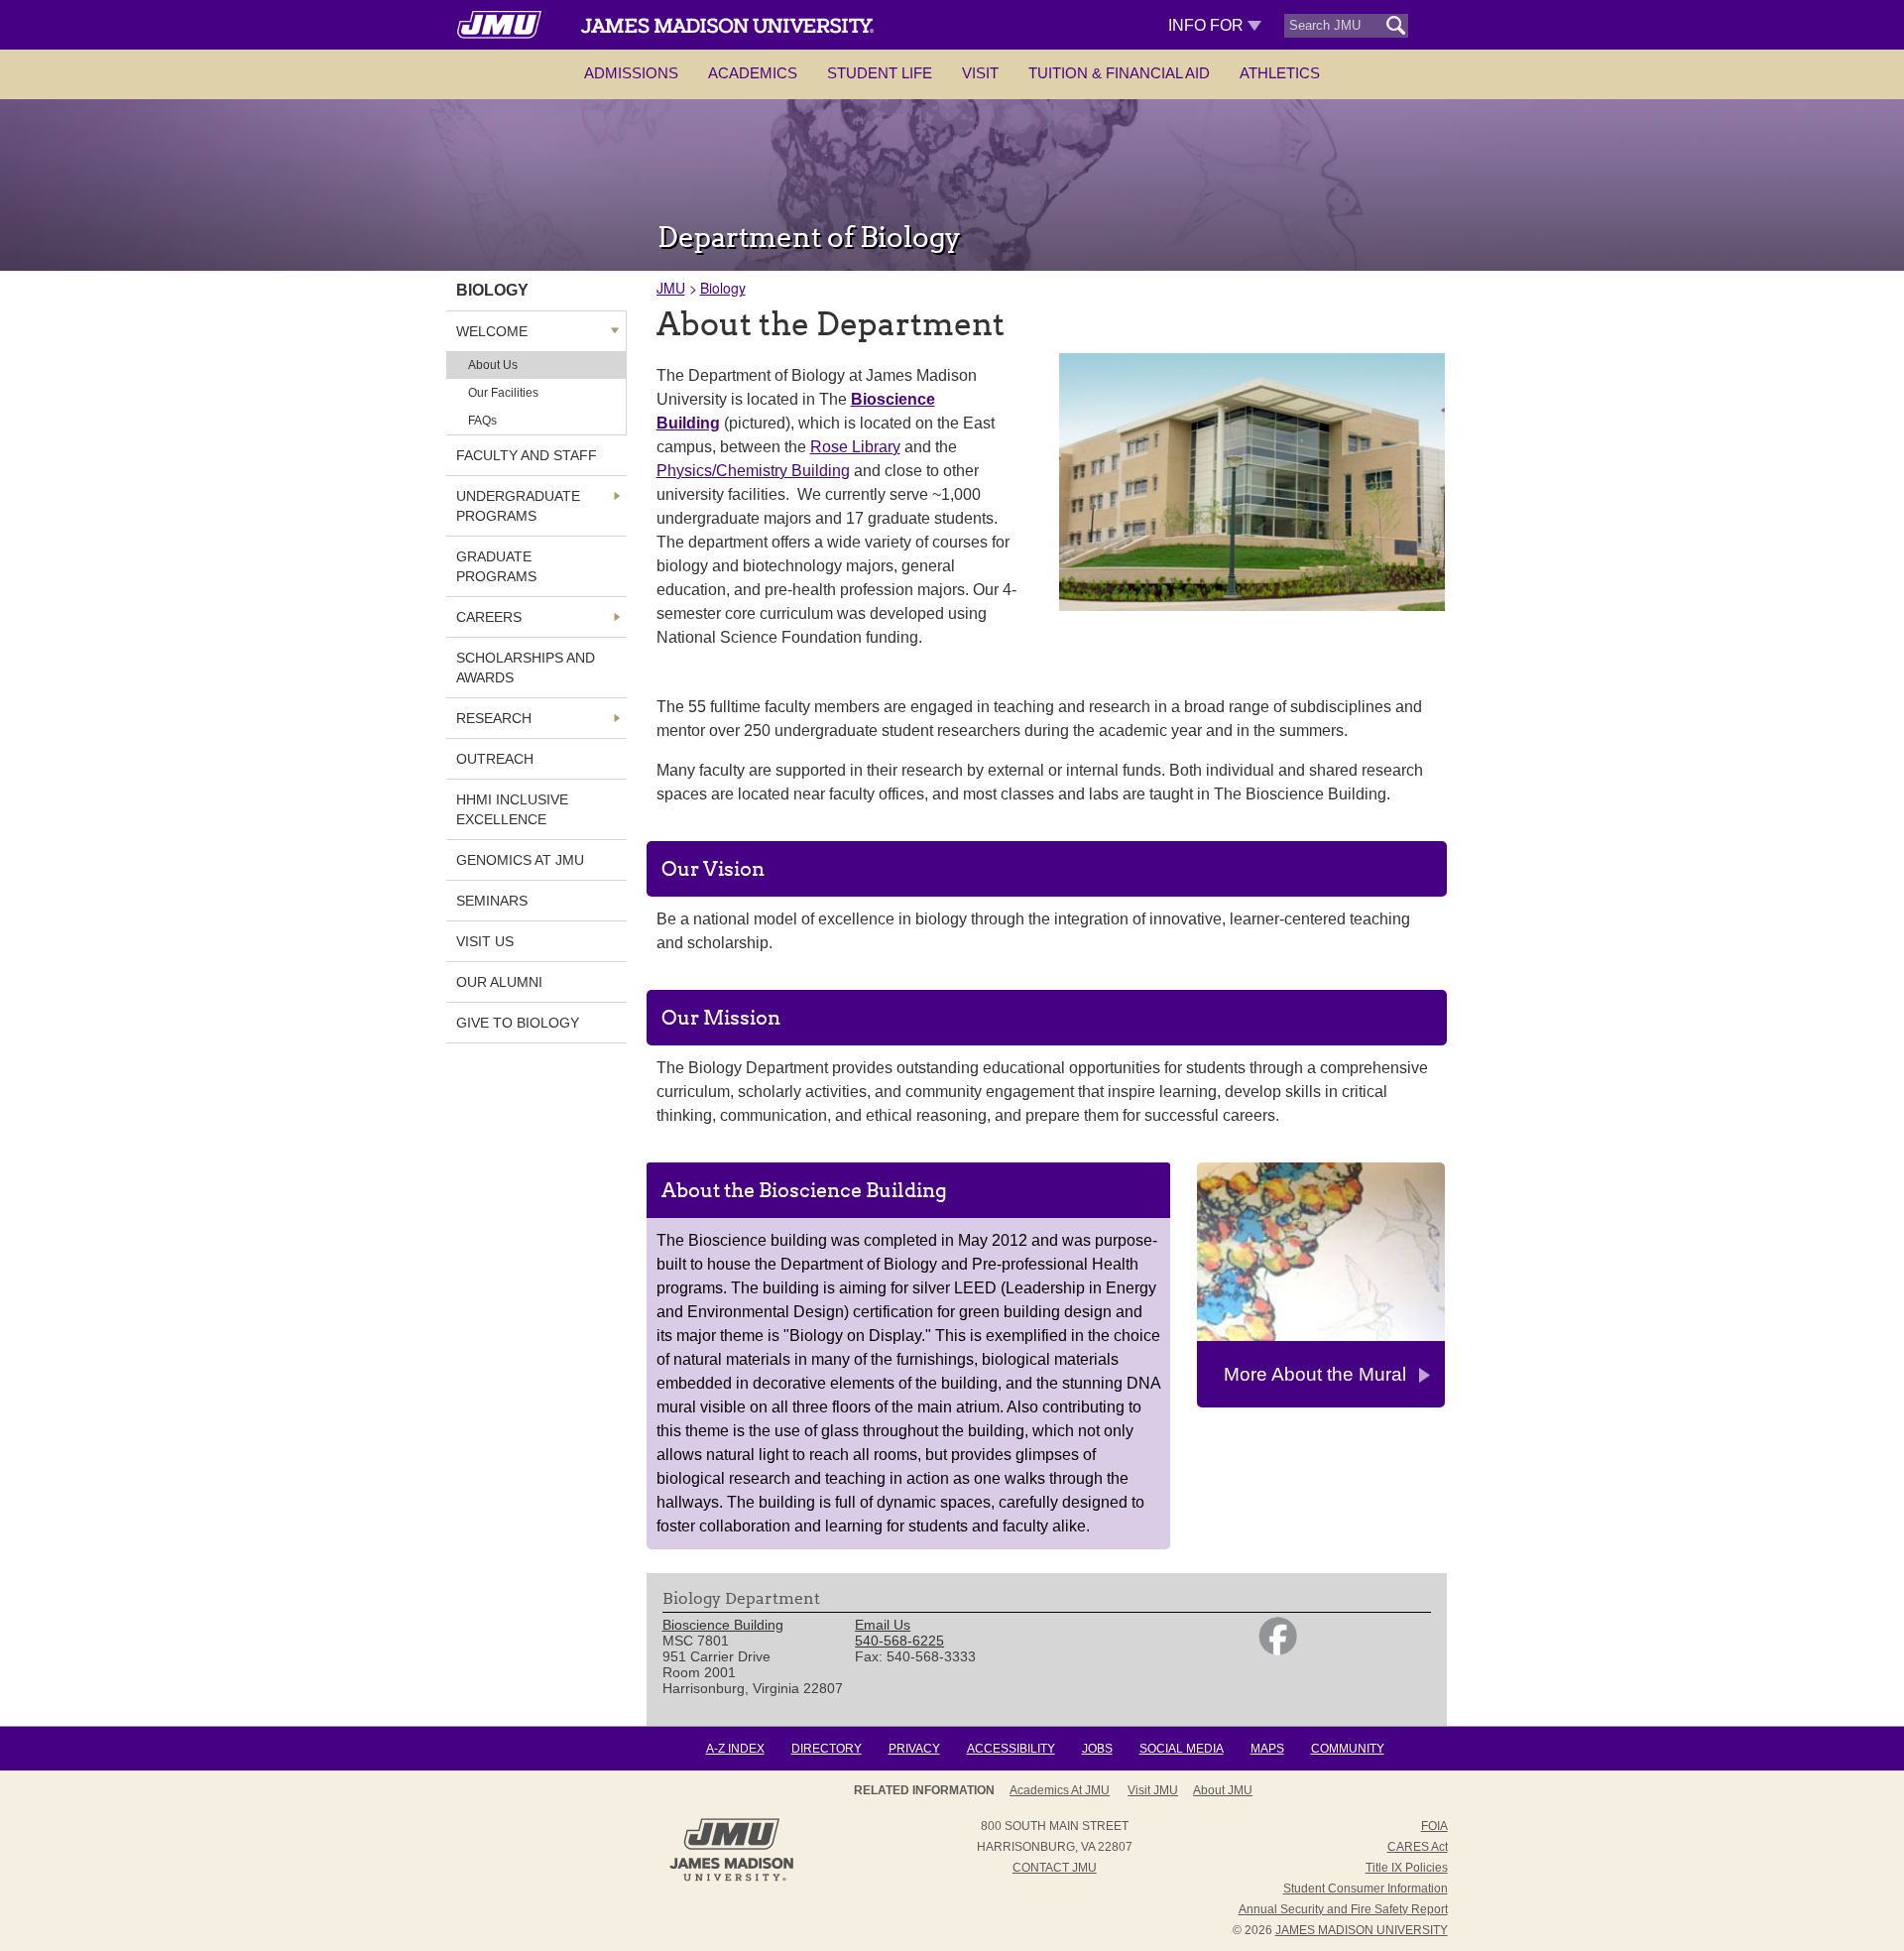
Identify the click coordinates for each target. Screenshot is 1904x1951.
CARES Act (1418, 1847)
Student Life (880, 73)
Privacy (914, 1749)
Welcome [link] (492, 331)
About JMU (1223, 1790)
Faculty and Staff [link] (527, 455)
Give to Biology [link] (518, 1023)
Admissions (631, 73)
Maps (1267, 1749)
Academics (753, 73)
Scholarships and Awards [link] (526, 668)
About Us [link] (493, 365)
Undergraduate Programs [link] (518, 506)
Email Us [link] (883, 1625)
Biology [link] (492, 290)
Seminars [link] (492, 901)
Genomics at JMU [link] (520, 860)
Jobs (1097, 1749)
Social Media (1182, 1749)
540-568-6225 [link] (899, 1641)
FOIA (1434, 1826)
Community (1348, 1749)
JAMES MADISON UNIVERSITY (1362, 1930)
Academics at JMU (1060, 1790)
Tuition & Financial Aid (1119, 73)
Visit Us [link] (485, 941)
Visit (980, 73)
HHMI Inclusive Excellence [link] (512, 809)
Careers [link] (489, 617)
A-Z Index (735, 1749)
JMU (671, 288)
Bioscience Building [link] (723, 1625)
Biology (723, 288)
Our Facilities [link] (503, 393)
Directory (827, 1749)
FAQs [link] (482, 421)
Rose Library (855, 447)
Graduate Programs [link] (496, 566)
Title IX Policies (1407, 1868)
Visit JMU (1153, 1790)
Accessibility (1011, 1749)
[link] (1278, 1650)
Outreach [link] (495, 759)
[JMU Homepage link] (731, 1879)
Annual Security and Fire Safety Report (1343, 1909)
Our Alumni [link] (499, 982)
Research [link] (494, 718)
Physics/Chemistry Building (753, 471)
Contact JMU (1055, 1868)
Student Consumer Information (1366, 1889)
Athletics (1280, 73)
